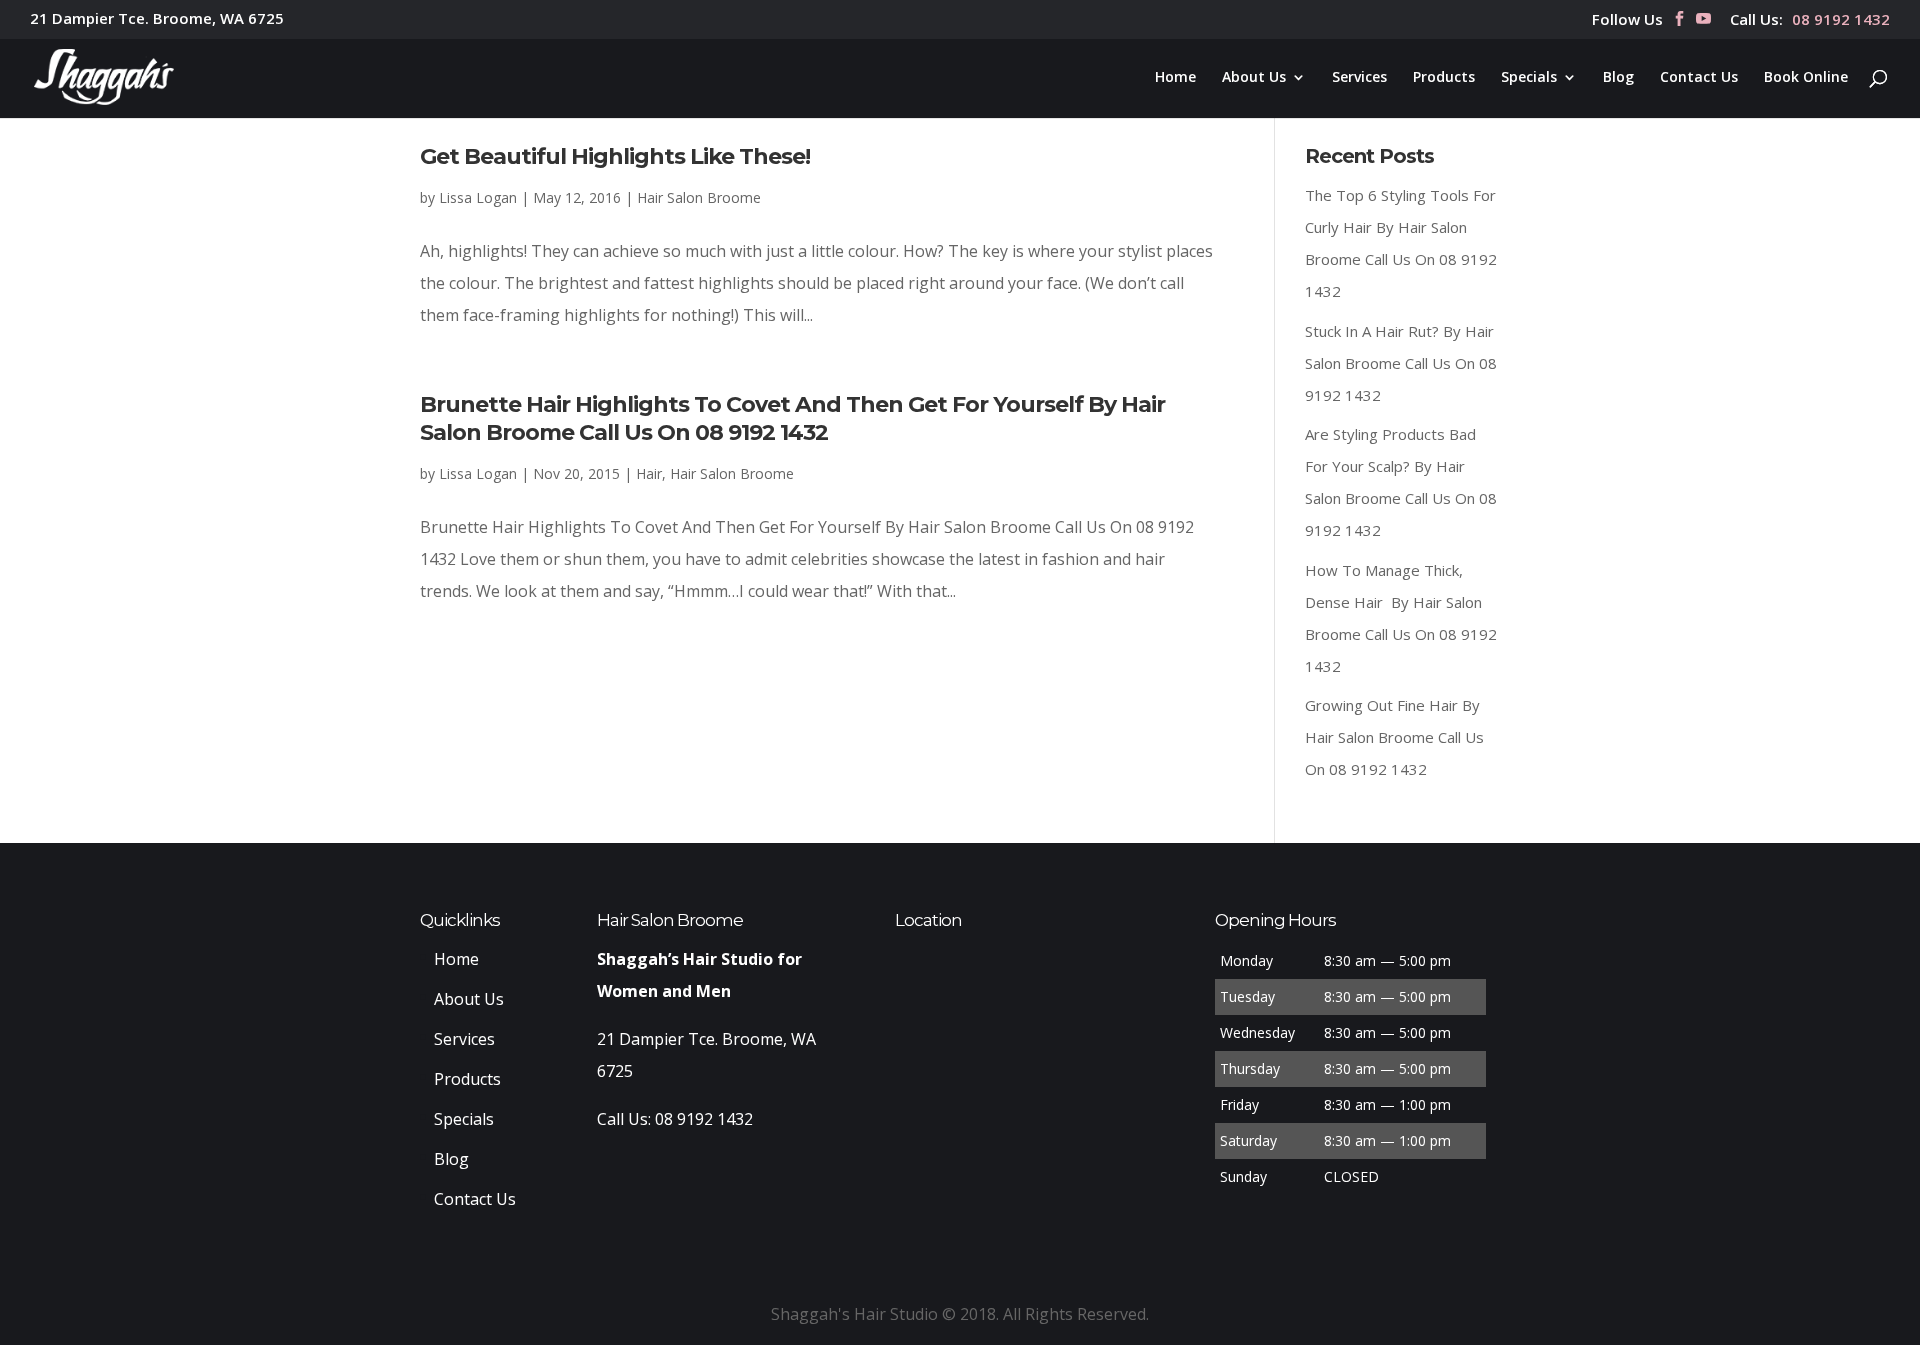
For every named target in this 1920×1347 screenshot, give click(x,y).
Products (1444, 78)
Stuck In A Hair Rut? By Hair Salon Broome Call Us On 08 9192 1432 (1401, 363)
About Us (1254, 78)
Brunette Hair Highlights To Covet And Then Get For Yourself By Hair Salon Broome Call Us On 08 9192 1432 (792, 419)
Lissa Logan (478, 197)
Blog (1618, 78)
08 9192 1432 (1841, 20)
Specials (1529, 78)
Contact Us (1699, 78)
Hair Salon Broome (699, 197)
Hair (649, 473)
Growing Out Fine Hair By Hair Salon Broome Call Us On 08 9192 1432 (1394, 737)
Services (1359, 78)
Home (1175, 78)
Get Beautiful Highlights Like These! (615, 156)
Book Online (1806, 78)
